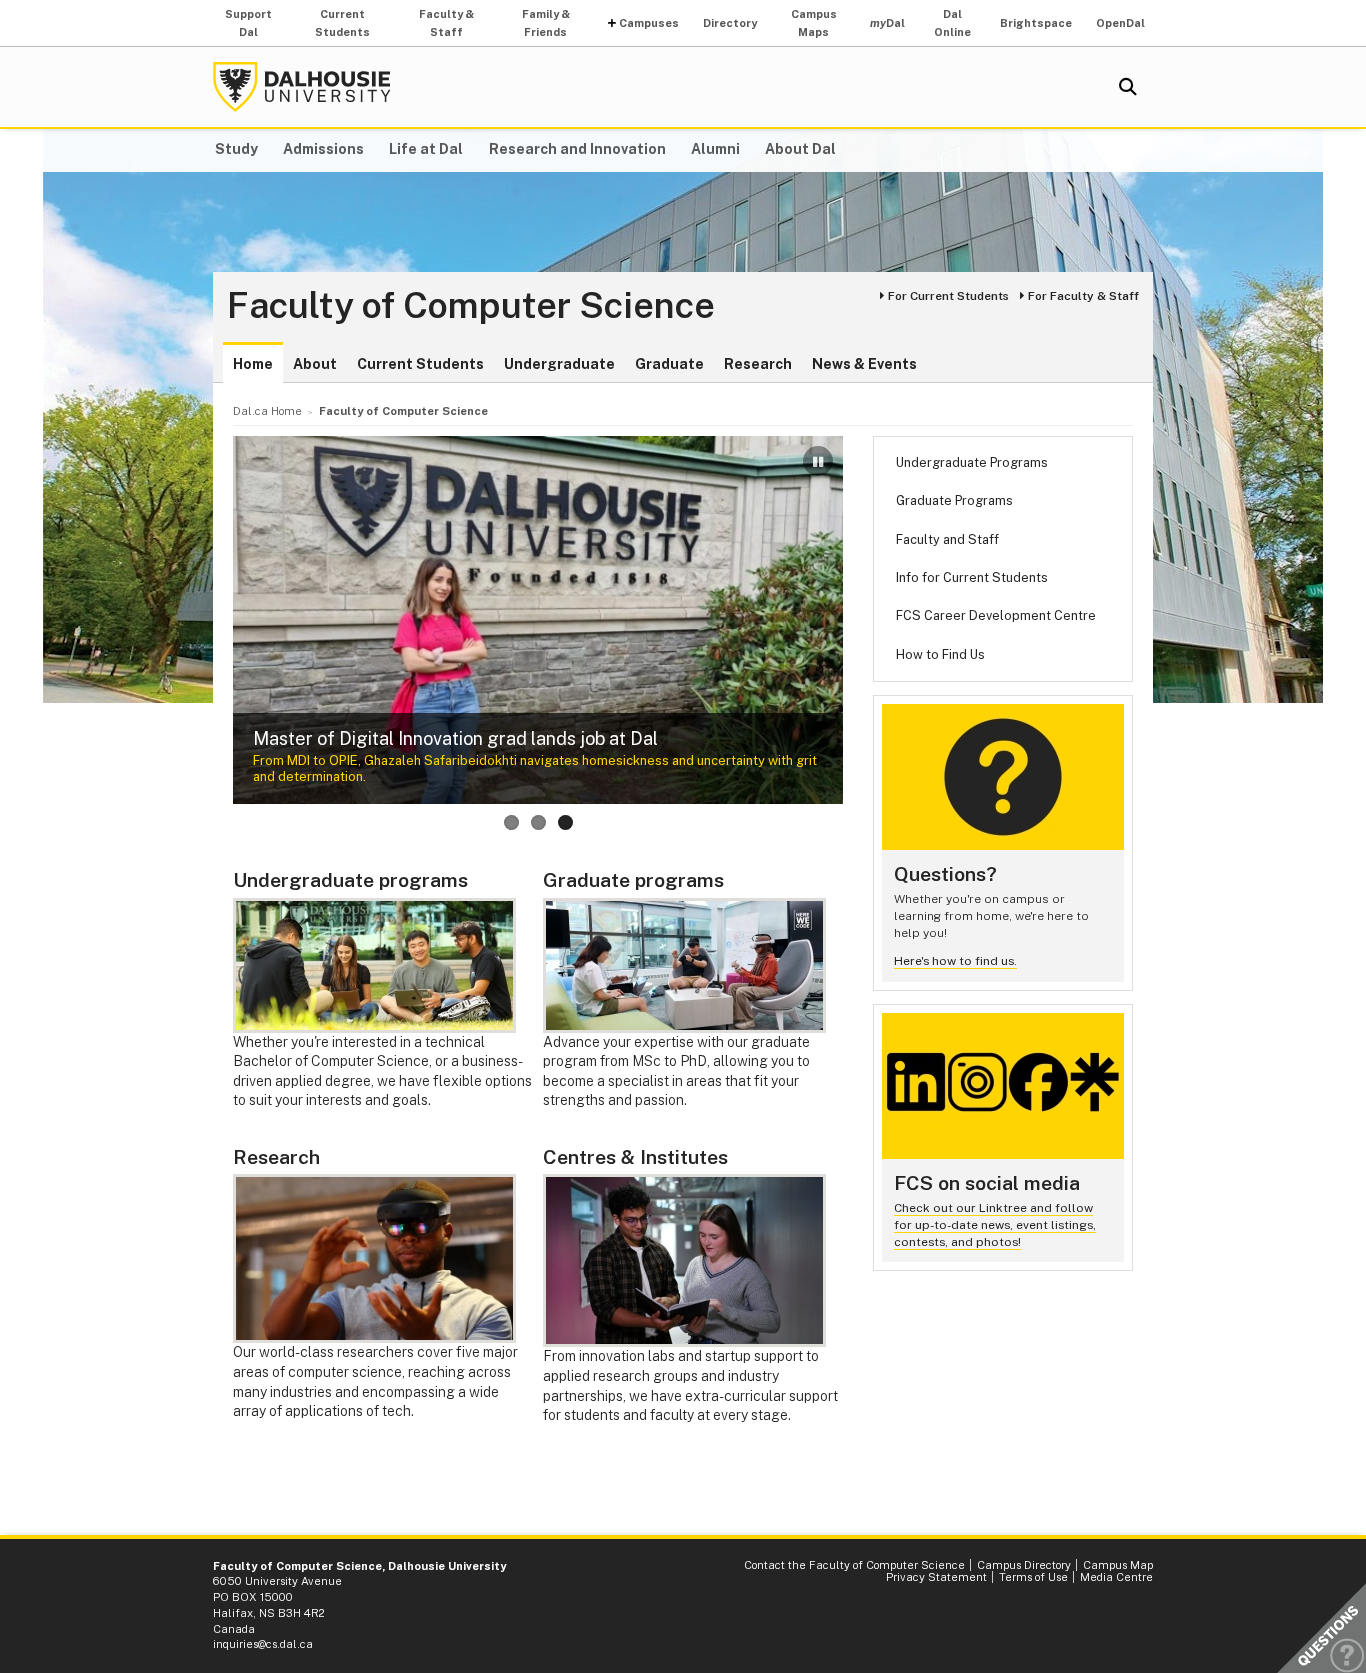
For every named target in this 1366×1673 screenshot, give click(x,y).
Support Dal (248, 23)
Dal (887, 23)
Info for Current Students (972, 577)
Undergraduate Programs (972, 462)
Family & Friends (546, 23)
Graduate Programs (954, 500)
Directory (730, 23)
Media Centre (1116, 1577)
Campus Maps (814, 23)
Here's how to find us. (955, 961)
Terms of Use (1033, 1577)
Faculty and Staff (947, 539)
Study (236, 149)
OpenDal (1120, 23)
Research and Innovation (577, 149)
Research (758, 364)
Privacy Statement (936, 1577)
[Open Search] (1128, 87)
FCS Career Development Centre (996, 615)
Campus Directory (1024, 1565)
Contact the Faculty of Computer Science (854, 1565)
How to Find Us (940, 654)
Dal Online (952, 23)
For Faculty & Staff (1083, 296)
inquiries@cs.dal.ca (263, 1644)
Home (253, 364)
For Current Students (948, 296)
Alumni (715, 149)
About (315, 364)
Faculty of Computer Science (471, 306)
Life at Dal (426, 149)
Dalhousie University (302, 87)
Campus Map (1118, 1565)
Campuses (649, 23)
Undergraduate (559, 364)
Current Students (342, 23)
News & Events (864, 364)
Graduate (669, 364)
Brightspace (1036, 23)
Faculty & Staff (446, 23)
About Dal (800, 149)
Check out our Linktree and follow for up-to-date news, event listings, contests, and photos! (995, 1224)
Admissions (323, 149)
